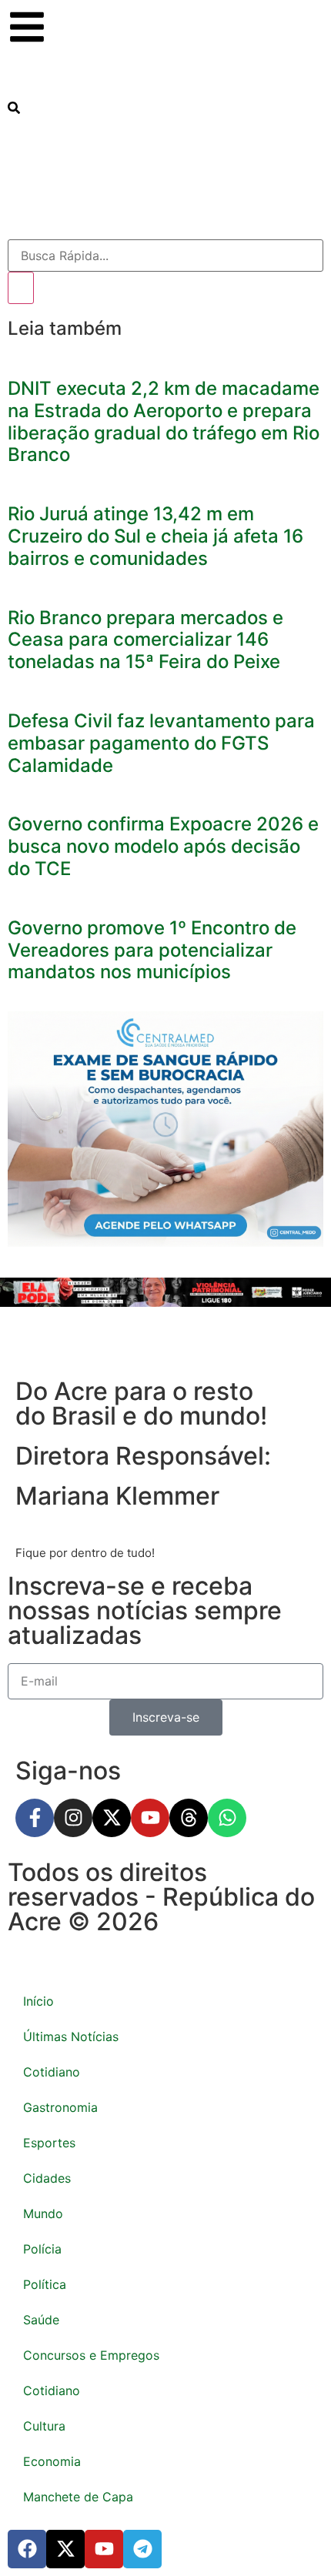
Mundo (43, 2213)
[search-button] (14, 109)
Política (45, 2284)
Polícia (42, 2249)
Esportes (49, 2143)
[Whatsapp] (227, 1818)
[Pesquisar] (21, 288)
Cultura (44, 2426)
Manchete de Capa (78, 2497)
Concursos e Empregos (91, 2355)
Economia (52, 2461)
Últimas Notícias (71, 2036)
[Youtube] (150, 1818)
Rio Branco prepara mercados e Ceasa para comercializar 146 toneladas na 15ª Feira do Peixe (145, 640)
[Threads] (189, 1818)
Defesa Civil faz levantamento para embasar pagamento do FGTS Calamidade (161, 743)
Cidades (47, 2178)
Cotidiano (52, 2072)
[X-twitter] (112, 1818)
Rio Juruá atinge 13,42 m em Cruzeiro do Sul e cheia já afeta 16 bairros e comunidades (155, 536)
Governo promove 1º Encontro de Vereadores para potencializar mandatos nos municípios (152, 950)
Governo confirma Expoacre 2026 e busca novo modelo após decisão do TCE (163, 846)
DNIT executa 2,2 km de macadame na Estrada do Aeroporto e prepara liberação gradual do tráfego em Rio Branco (164, 421)
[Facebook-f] (35, 1818)
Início (38, 2001)
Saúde (41, 2320)
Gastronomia (60, 2107)
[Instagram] (73, 1818)
